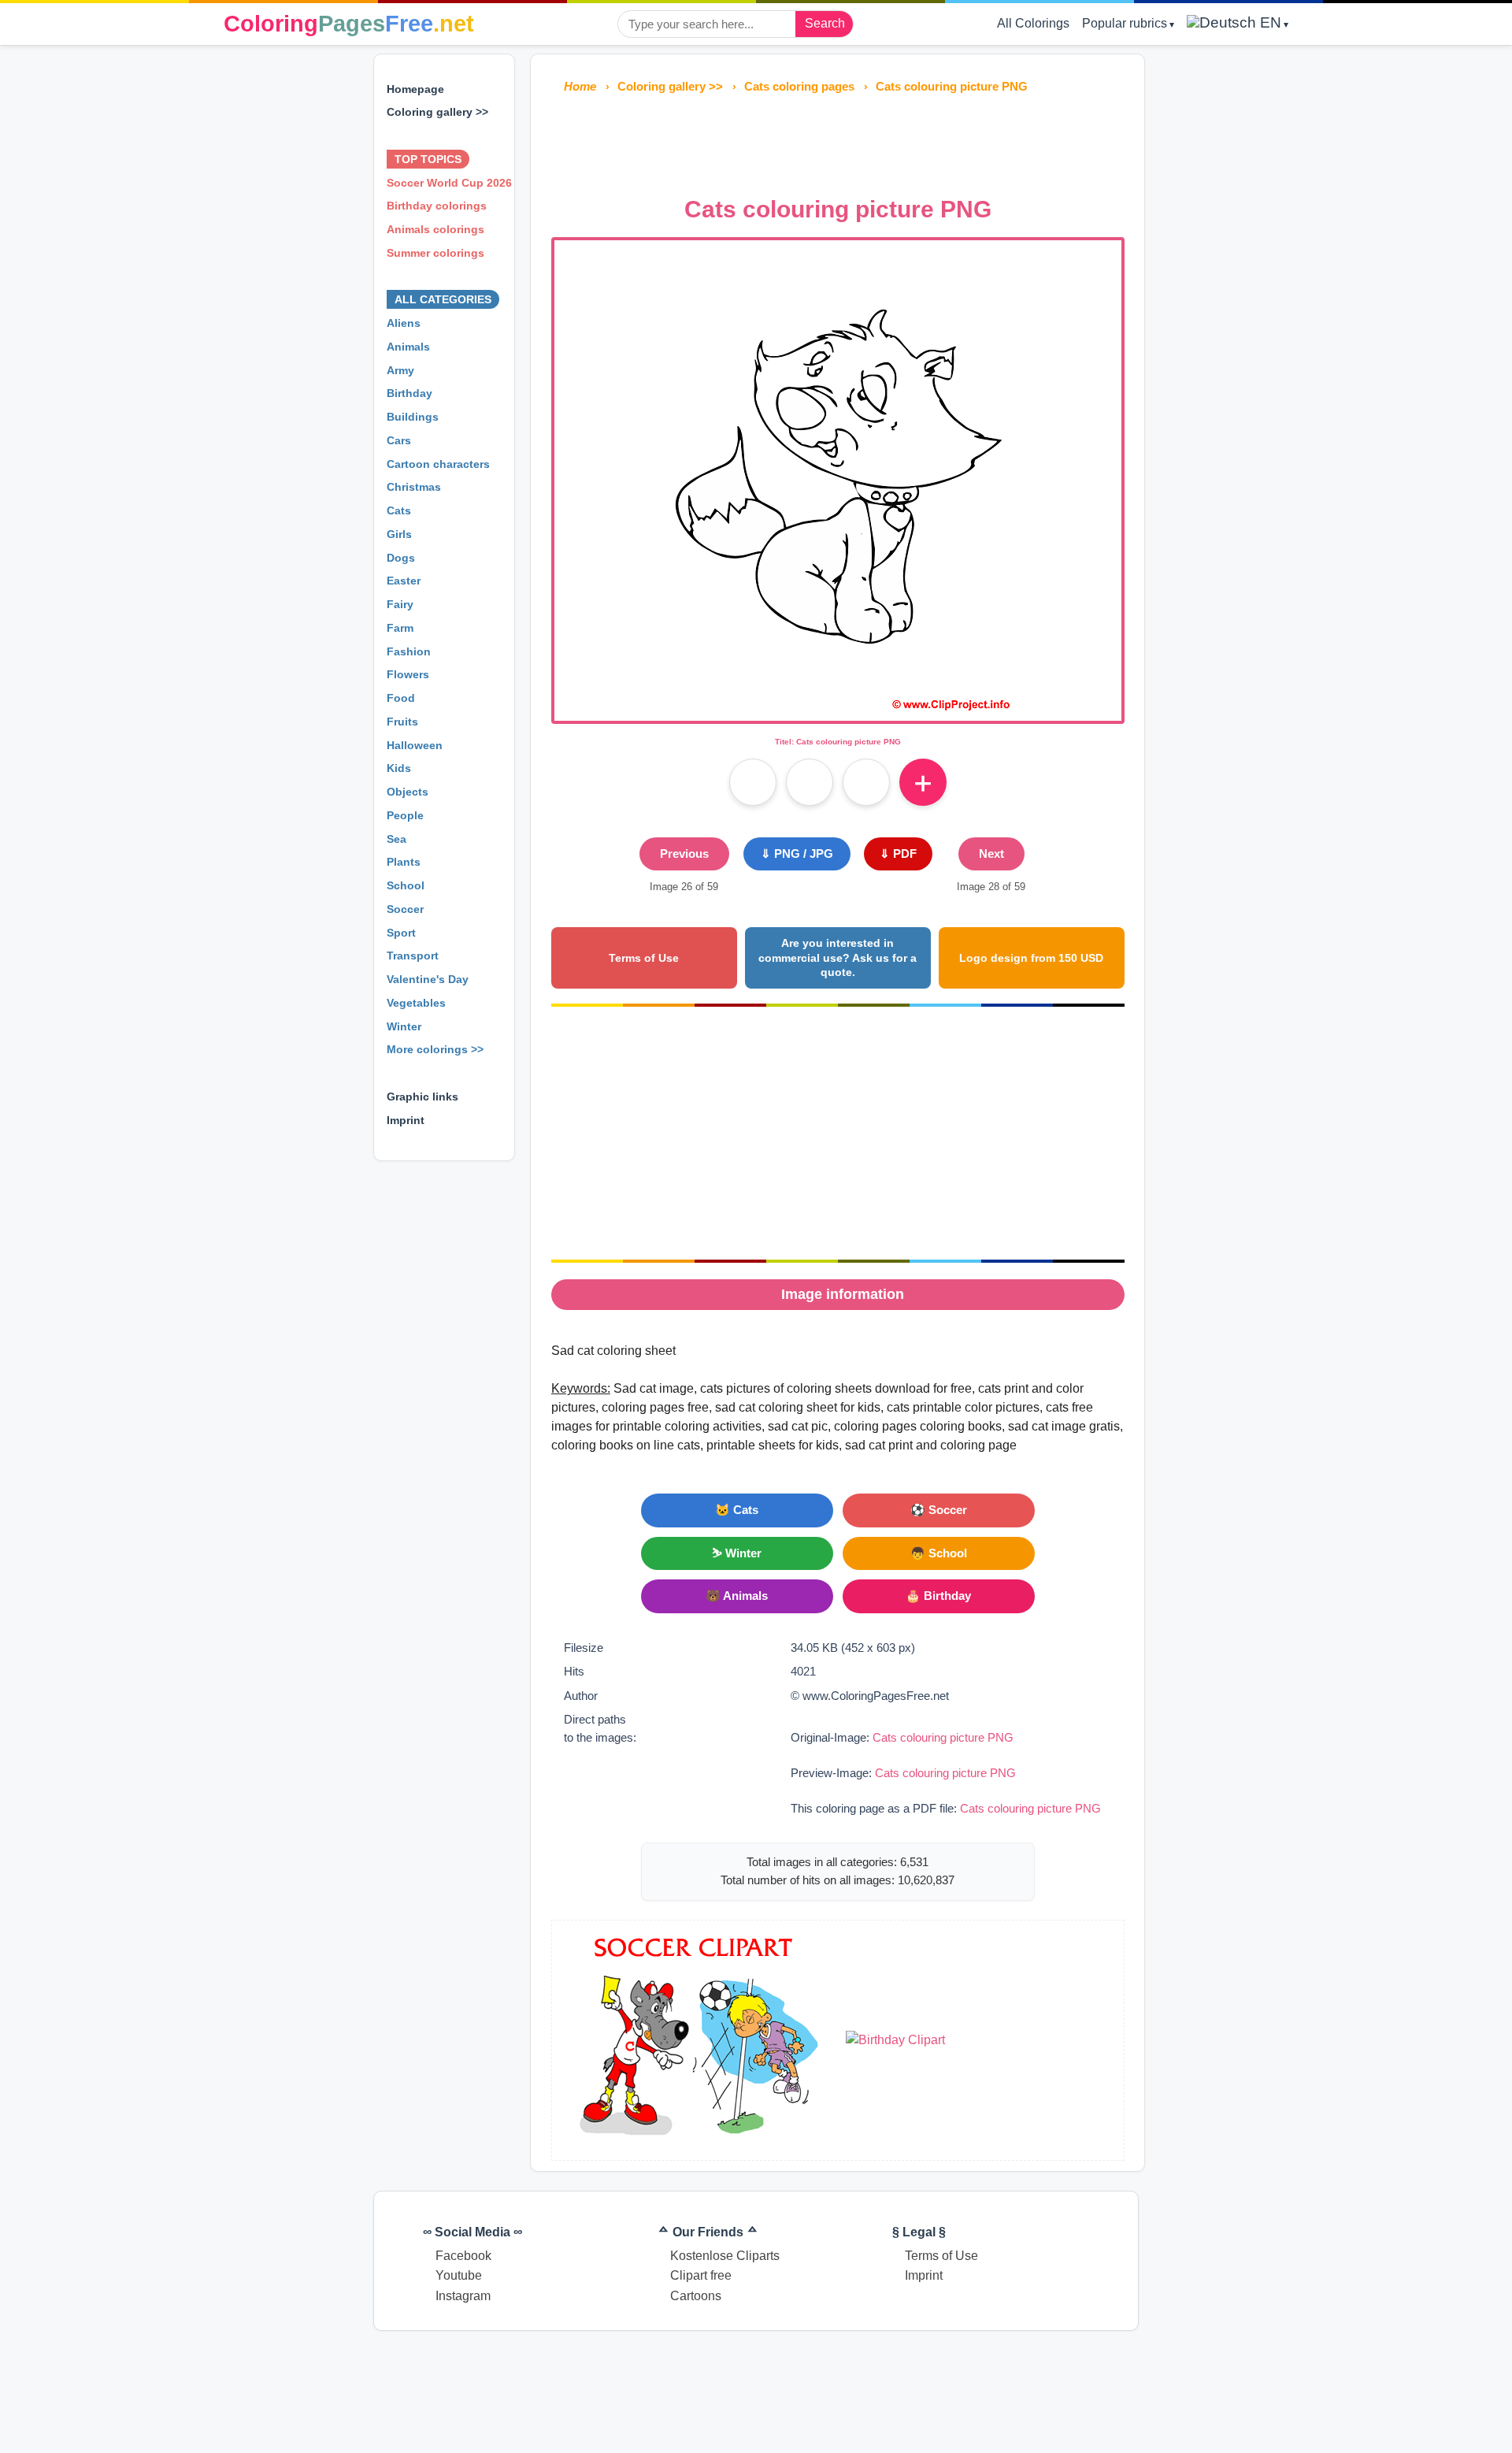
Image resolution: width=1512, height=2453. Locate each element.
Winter (404, 1026)
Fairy (400, 604)
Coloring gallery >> (437, 112)
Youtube (459, 2275)
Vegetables (416, 1003)
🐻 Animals (737, 1596)
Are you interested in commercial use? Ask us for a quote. (838, 957)
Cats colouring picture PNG (943, 1737)
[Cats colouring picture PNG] (838, 711)
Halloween (415, 745)
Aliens (404, 323)
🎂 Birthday (938, 1596)
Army (400, 370)
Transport (413, 956)
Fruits (402, 722)
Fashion (409, 651)
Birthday (409, 393)
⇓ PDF (898, 854)
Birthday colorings (437, 206)
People (405, 815)
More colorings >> (435, 1049)
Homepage (415, 89)
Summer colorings (435, 253)
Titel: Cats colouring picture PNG (838, 742)
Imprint (406, 1120)
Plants (404, 862)
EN (1269, 22)
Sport (401, 933)
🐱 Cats (737, 1510)
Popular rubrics (1125, 23)
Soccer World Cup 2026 (449, 183)
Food (401, 698)
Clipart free (701, 2275)
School (406, 885)
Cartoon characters (438, 464)
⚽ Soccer (939, 1510)
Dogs (401, 558)
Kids (399, 768)
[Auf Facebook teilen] (753, 782)
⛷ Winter (737, 1553)
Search (825, 23)
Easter (404, 581)
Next (991, 854)
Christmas (414, 487)
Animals (408, 347)
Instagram (463, 2296)
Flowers (408, 674)
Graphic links (422, 1097)
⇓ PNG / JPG (797, 854)
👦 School (939, 1553)
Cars (399, 440)
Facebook (463, 2256)
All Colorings (1033, 23)
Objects (408, 792)
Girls (399, 534)
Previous (684, 854)
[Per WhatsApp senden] (866, 782)
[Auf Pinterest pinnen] (810, 782)
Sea (397, 839)
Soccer (405, 909)
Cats (399, 510)
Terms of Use (644, 958)
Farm (400, 628)
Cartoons (696, 2296)
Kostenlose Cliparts (725, 2256)
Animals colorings (435, 229)
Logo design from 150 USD (1031, 958)
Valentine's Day (428, 979)
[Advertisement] (838, 140)
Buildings (413, 417)
